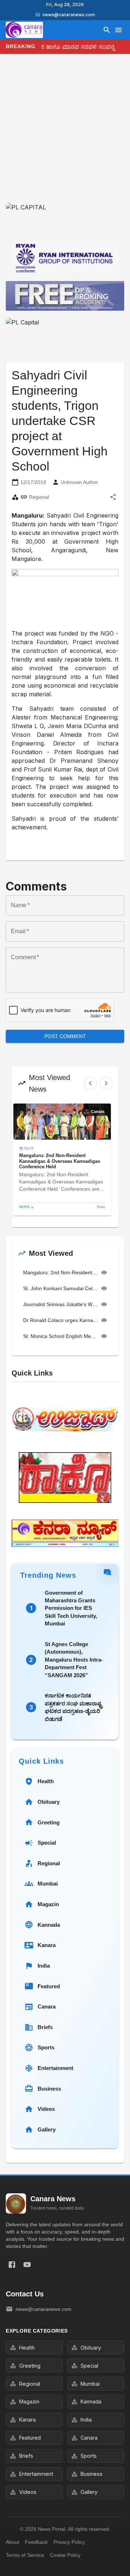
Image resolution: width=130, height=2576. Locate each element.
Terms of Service (25, 2555)
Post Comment (65, 1036)
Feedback (36, 2542)
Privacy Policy (69, 2542)
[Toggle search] (107, 30)
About (12, 2542)
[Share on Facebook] (12, 2265)
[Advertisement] (65, 134)
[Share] (113, 497)
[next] (106, 1083)
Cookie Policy (65, 2555)
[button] (62, 1160)
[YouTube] (27, 2265)
